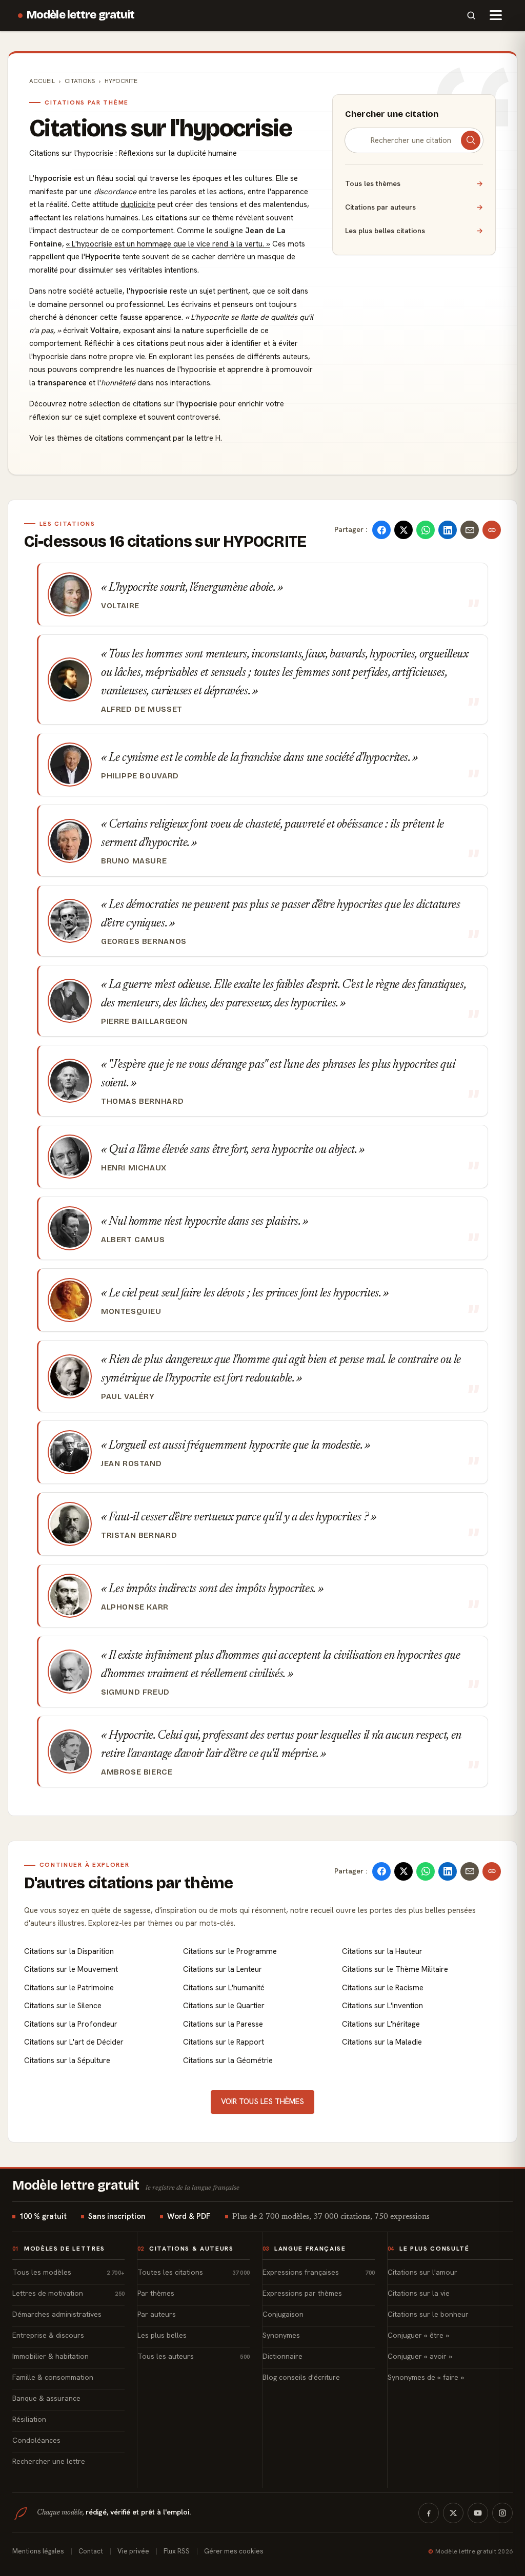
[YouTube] (478, 2513)
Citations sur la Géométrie (228, 2060)
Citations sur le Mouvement (71, 1969)
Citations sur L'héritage (381, 2024)
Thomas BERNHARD (142, 1101)
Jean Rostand (131, 1464)
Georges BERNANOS (144, 941)
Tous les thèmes (414, 183)
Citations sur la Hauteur (382, 1951)
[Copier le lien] (492, 530)
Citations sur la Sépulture (67, 2060)
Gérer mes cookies (234, 2551)
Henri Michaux (134, 1168)
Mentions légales (38, 2551)
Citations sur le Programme (230, 1951)
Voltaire (120, 606)
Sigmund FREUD (135, 1692)
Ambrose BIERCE (137, 1772)
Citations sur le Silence (63, 2006)
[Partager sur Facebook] (381, 530)
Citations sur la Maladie (382, 2042)
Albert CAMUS (133, 1240)
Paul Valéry (128, 1396)
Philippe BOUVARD (140, 776)
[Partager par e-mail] (470, 530)
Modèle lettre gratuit (81, 15)
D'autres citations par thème (129, 1883)
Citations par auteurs (414, 207)
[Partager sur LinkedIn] (448, 530)
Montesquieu (131, 1311)
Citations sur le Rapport (224, 2042)
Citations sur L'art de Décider (74, 2042)
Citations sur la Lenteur (223, 1969)
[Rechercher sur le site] (471, 15)
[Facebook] (429, 2513)
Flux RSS (177, 2551)
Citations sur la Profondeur (71, 2024)
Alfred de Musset (142, 709)
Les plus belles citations (414, 231)
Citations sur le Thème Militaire (395, 1969)
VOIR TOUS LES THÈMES (262, 2101)
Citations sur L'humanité (224, 1988)
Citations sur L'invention (382, 2006)
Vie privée (133, 2551)
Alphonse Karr (135, 1607)
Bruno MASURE (134, 861)
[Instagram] (502, 2513)
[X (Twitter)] (453, 2513)
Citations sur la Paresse (223, 2024)
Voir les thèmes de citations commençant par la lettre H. (126, 438)
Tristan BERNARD (139, 1535)
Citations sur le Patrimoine (69, 1988)
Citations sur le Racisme (383, 1988)
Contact (91, 2551)
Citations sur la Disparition (69, 1951)
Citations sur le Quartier (224, 2006)
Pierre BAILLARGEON (144, 1021)
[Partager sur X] (403, 530)
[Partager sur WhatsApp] (426, 530)
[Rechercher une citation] (471, 140)
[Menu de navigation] (496, 15)
